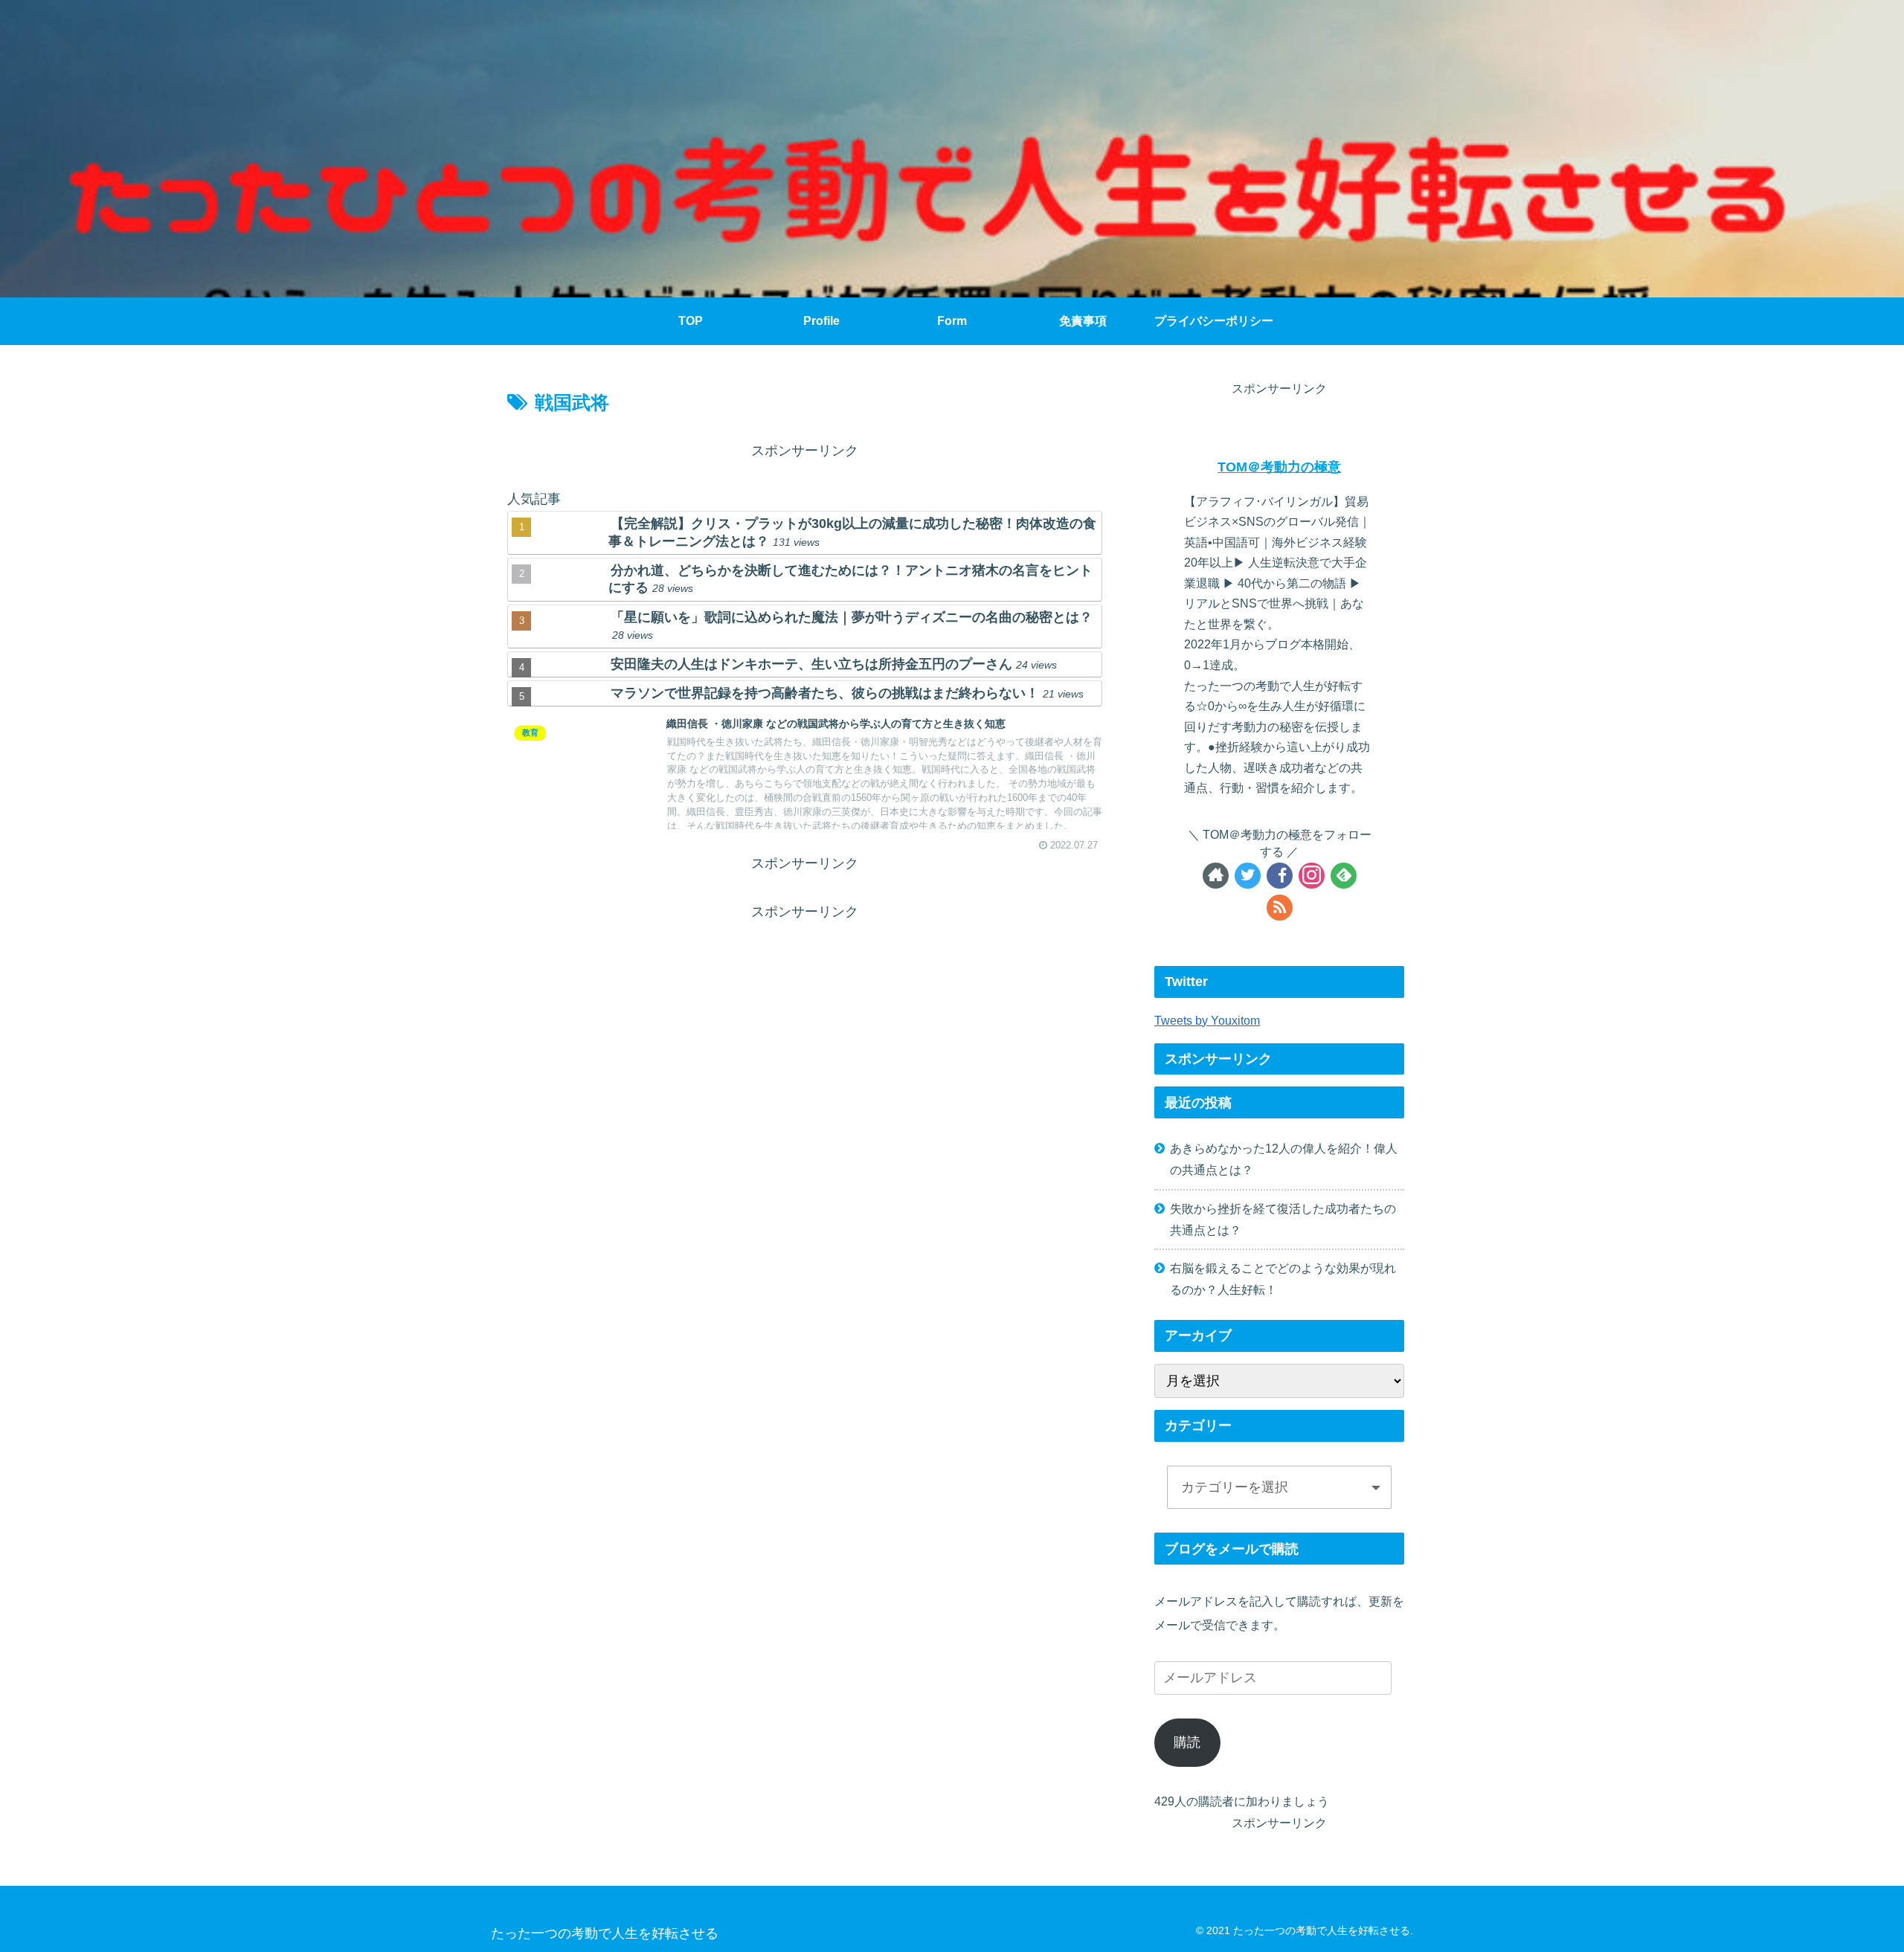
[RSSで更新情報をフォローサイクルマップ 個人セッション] (1280, 908)
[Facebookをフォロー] (1280, 876)
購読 (1187, 1742)
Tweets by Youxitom (1207, 1020)
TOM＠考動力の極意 (1279, 467)
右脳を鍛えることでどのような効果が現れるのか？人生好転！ (1283, 1279)
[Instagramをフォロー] (1312, 876)
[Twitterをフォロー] (1248, 876)
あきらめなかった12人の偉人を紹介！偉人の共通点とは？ (1284, 1159)
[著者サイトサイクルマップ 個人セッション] (1216, 876)
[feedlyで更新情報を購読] (1344, 876)
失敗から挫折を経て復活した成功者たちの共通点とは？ (1283, 1219)
